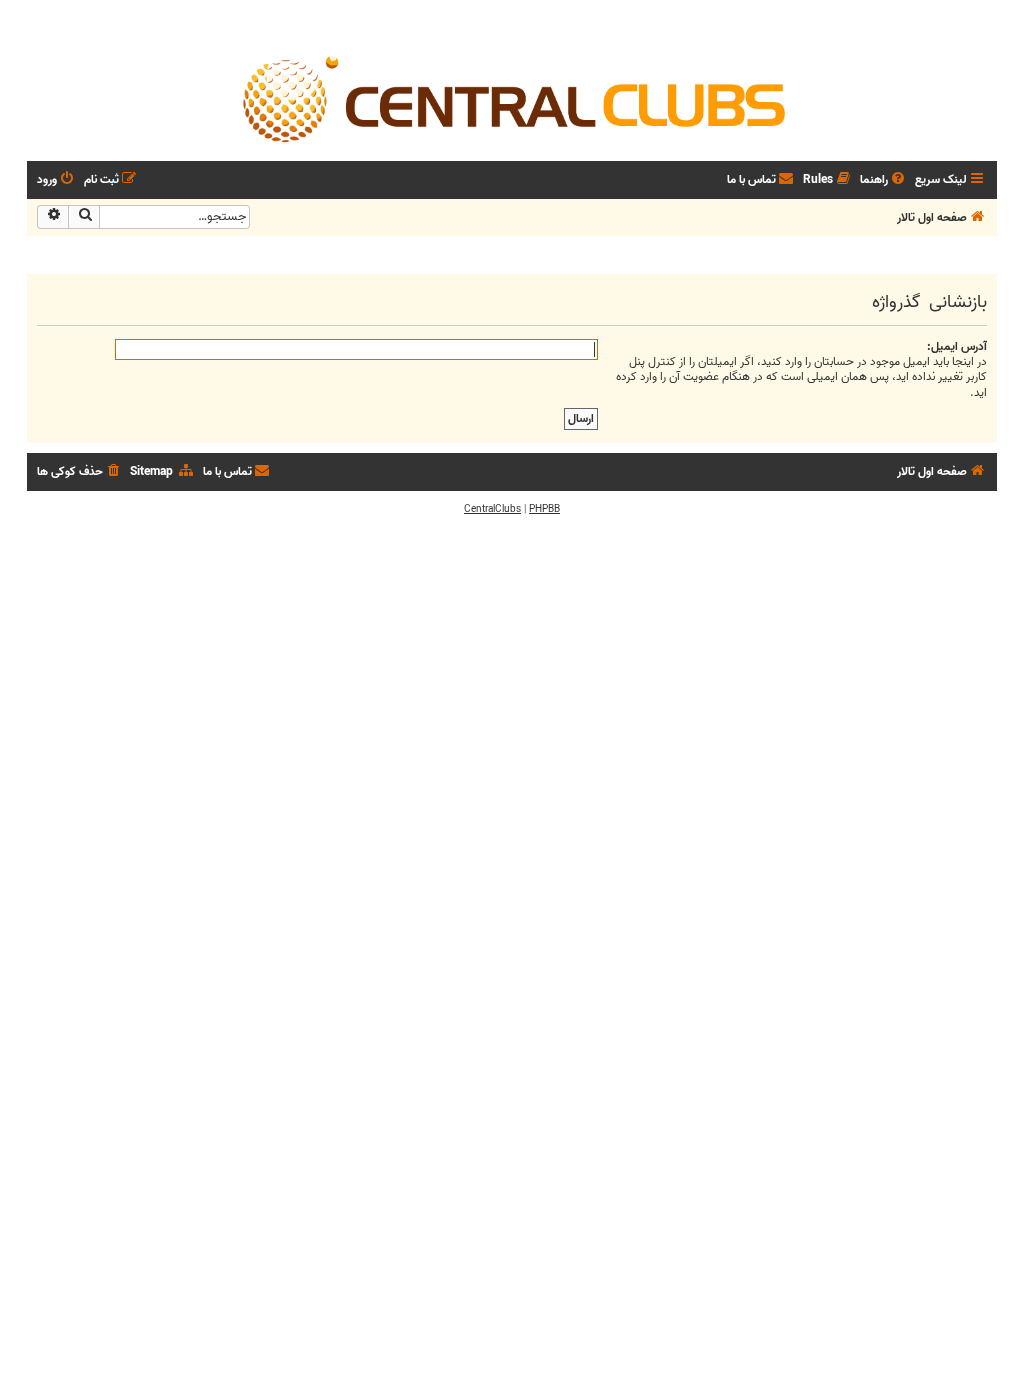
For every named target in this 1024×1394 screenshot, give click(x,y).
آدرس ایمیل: (957, 346)
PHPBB (544, 509)
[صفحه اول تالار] (512, 98)
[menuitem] (884, 180)
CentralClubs (492, 509)
